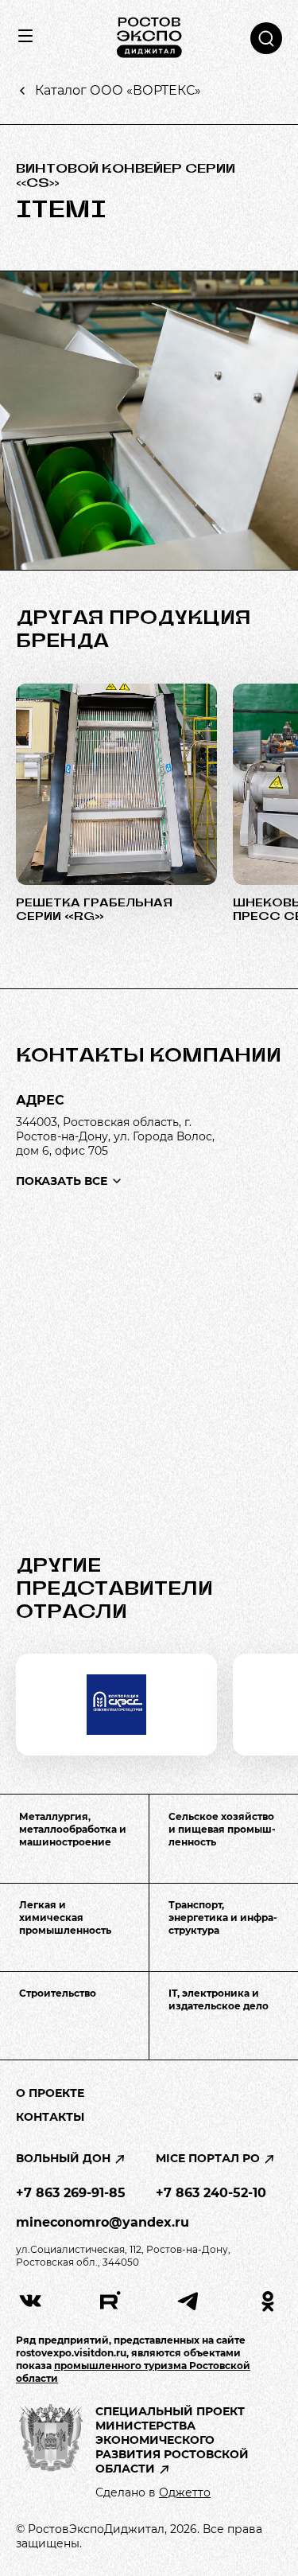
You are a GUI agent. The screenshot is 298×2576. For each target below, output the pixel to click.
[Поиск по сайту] (266, 38)
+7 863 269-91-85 (71, 2193)
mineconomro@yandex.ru (103, 2222)
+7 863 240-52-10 (211, 2193)
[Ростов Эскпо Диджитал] (149, 38)
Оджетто (185, 2492)
